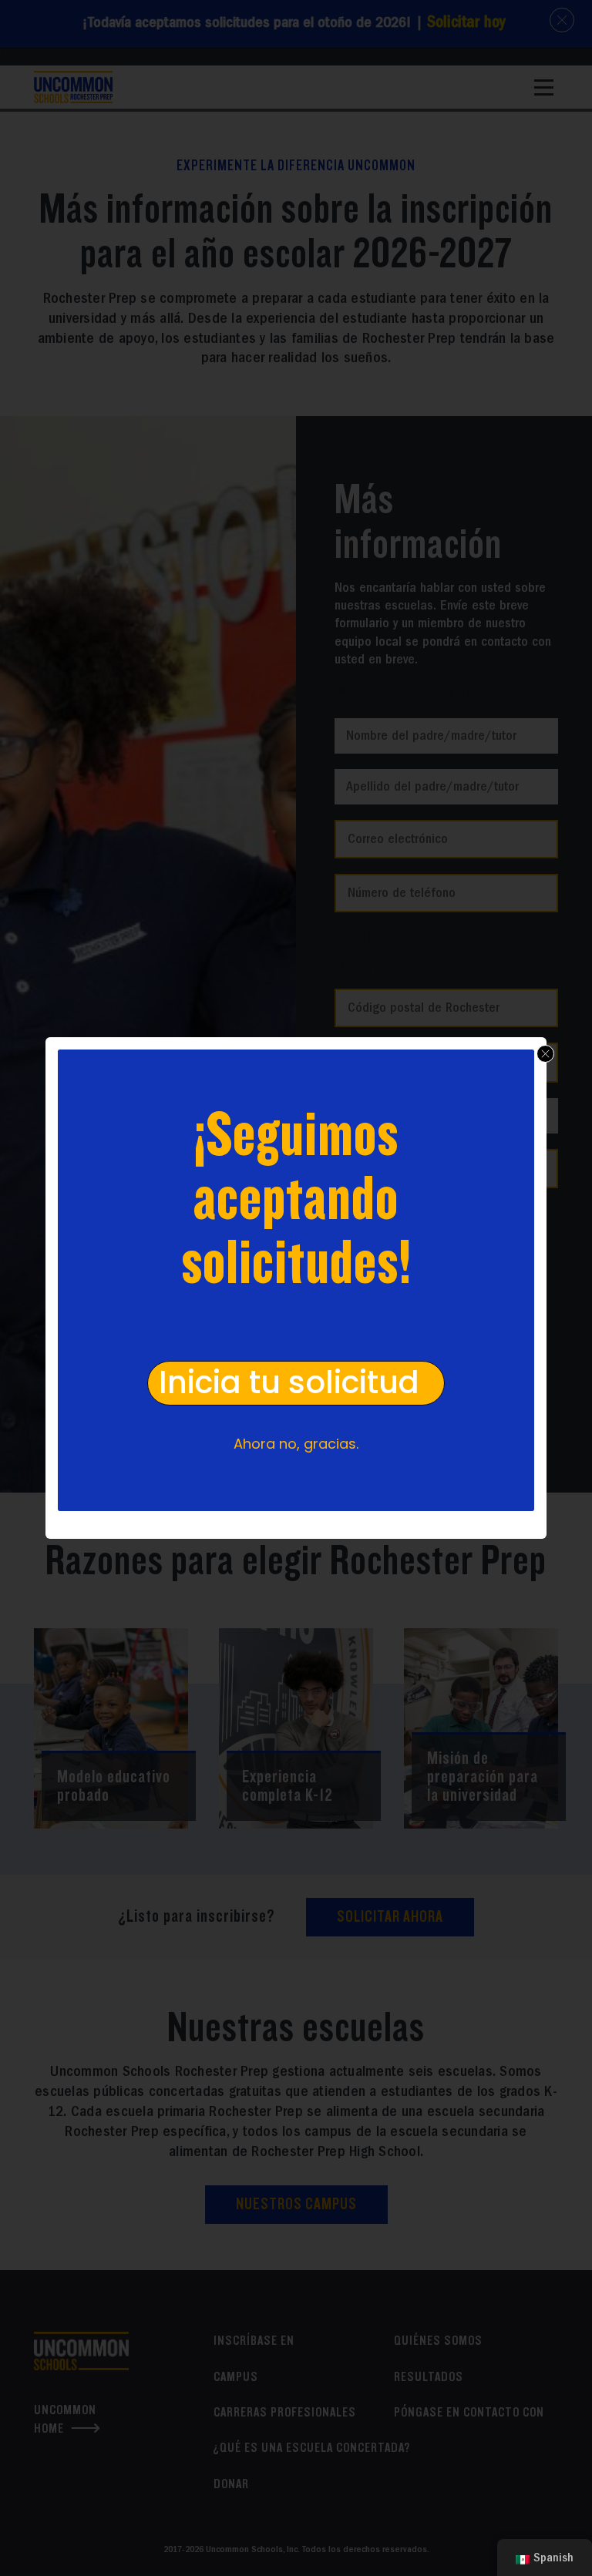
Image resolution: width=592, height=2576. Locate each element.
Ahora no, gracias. (296, 1444)
